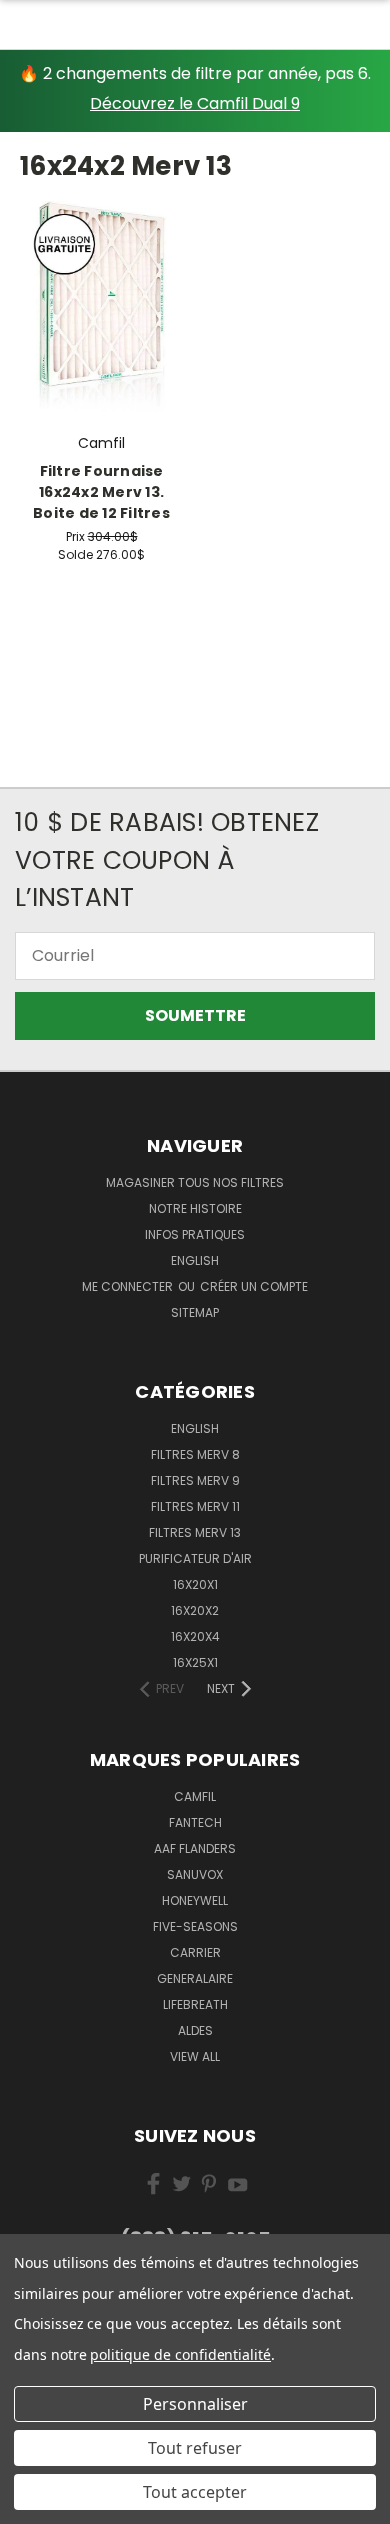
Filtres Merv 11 (195, 1506)
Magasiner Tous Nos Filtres (195, 1182)
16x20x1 (195, 1584)
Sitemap (195, 1312)
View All (195, 2056)
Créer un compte (254, 1286)
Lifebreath (195, 2004)
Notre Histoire (195, 1208)
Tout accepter (195, 2492)
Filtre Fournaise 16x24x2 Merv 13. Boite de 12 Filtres (101, 492)
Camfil (195, 1796)
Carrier (195, 1952)
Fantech (195, 1822)
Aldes (195, 2030)
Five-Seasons (195, 1926)
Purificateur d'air (195, 1558)
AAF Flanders (195, 1848)
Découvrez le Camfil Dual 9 (195, 103)
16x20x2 (195, 1610)
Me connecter (129, 1286)
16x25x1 (195, 1662)
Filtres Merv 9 (195, 1480)
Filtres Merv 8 (195, 1454)
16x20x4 (195, 1636)
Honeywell (195, 1900)
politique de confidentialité (180, 2354)
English (195, 1428)
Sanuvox (195, 1874)
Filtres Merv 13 (195, 1532)
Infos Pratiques (195, 1234)
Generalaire (195, 1978)
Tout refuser (195, 2448)
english (195, 1260)
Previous (32, 2504)
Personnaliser (195, 2404)
